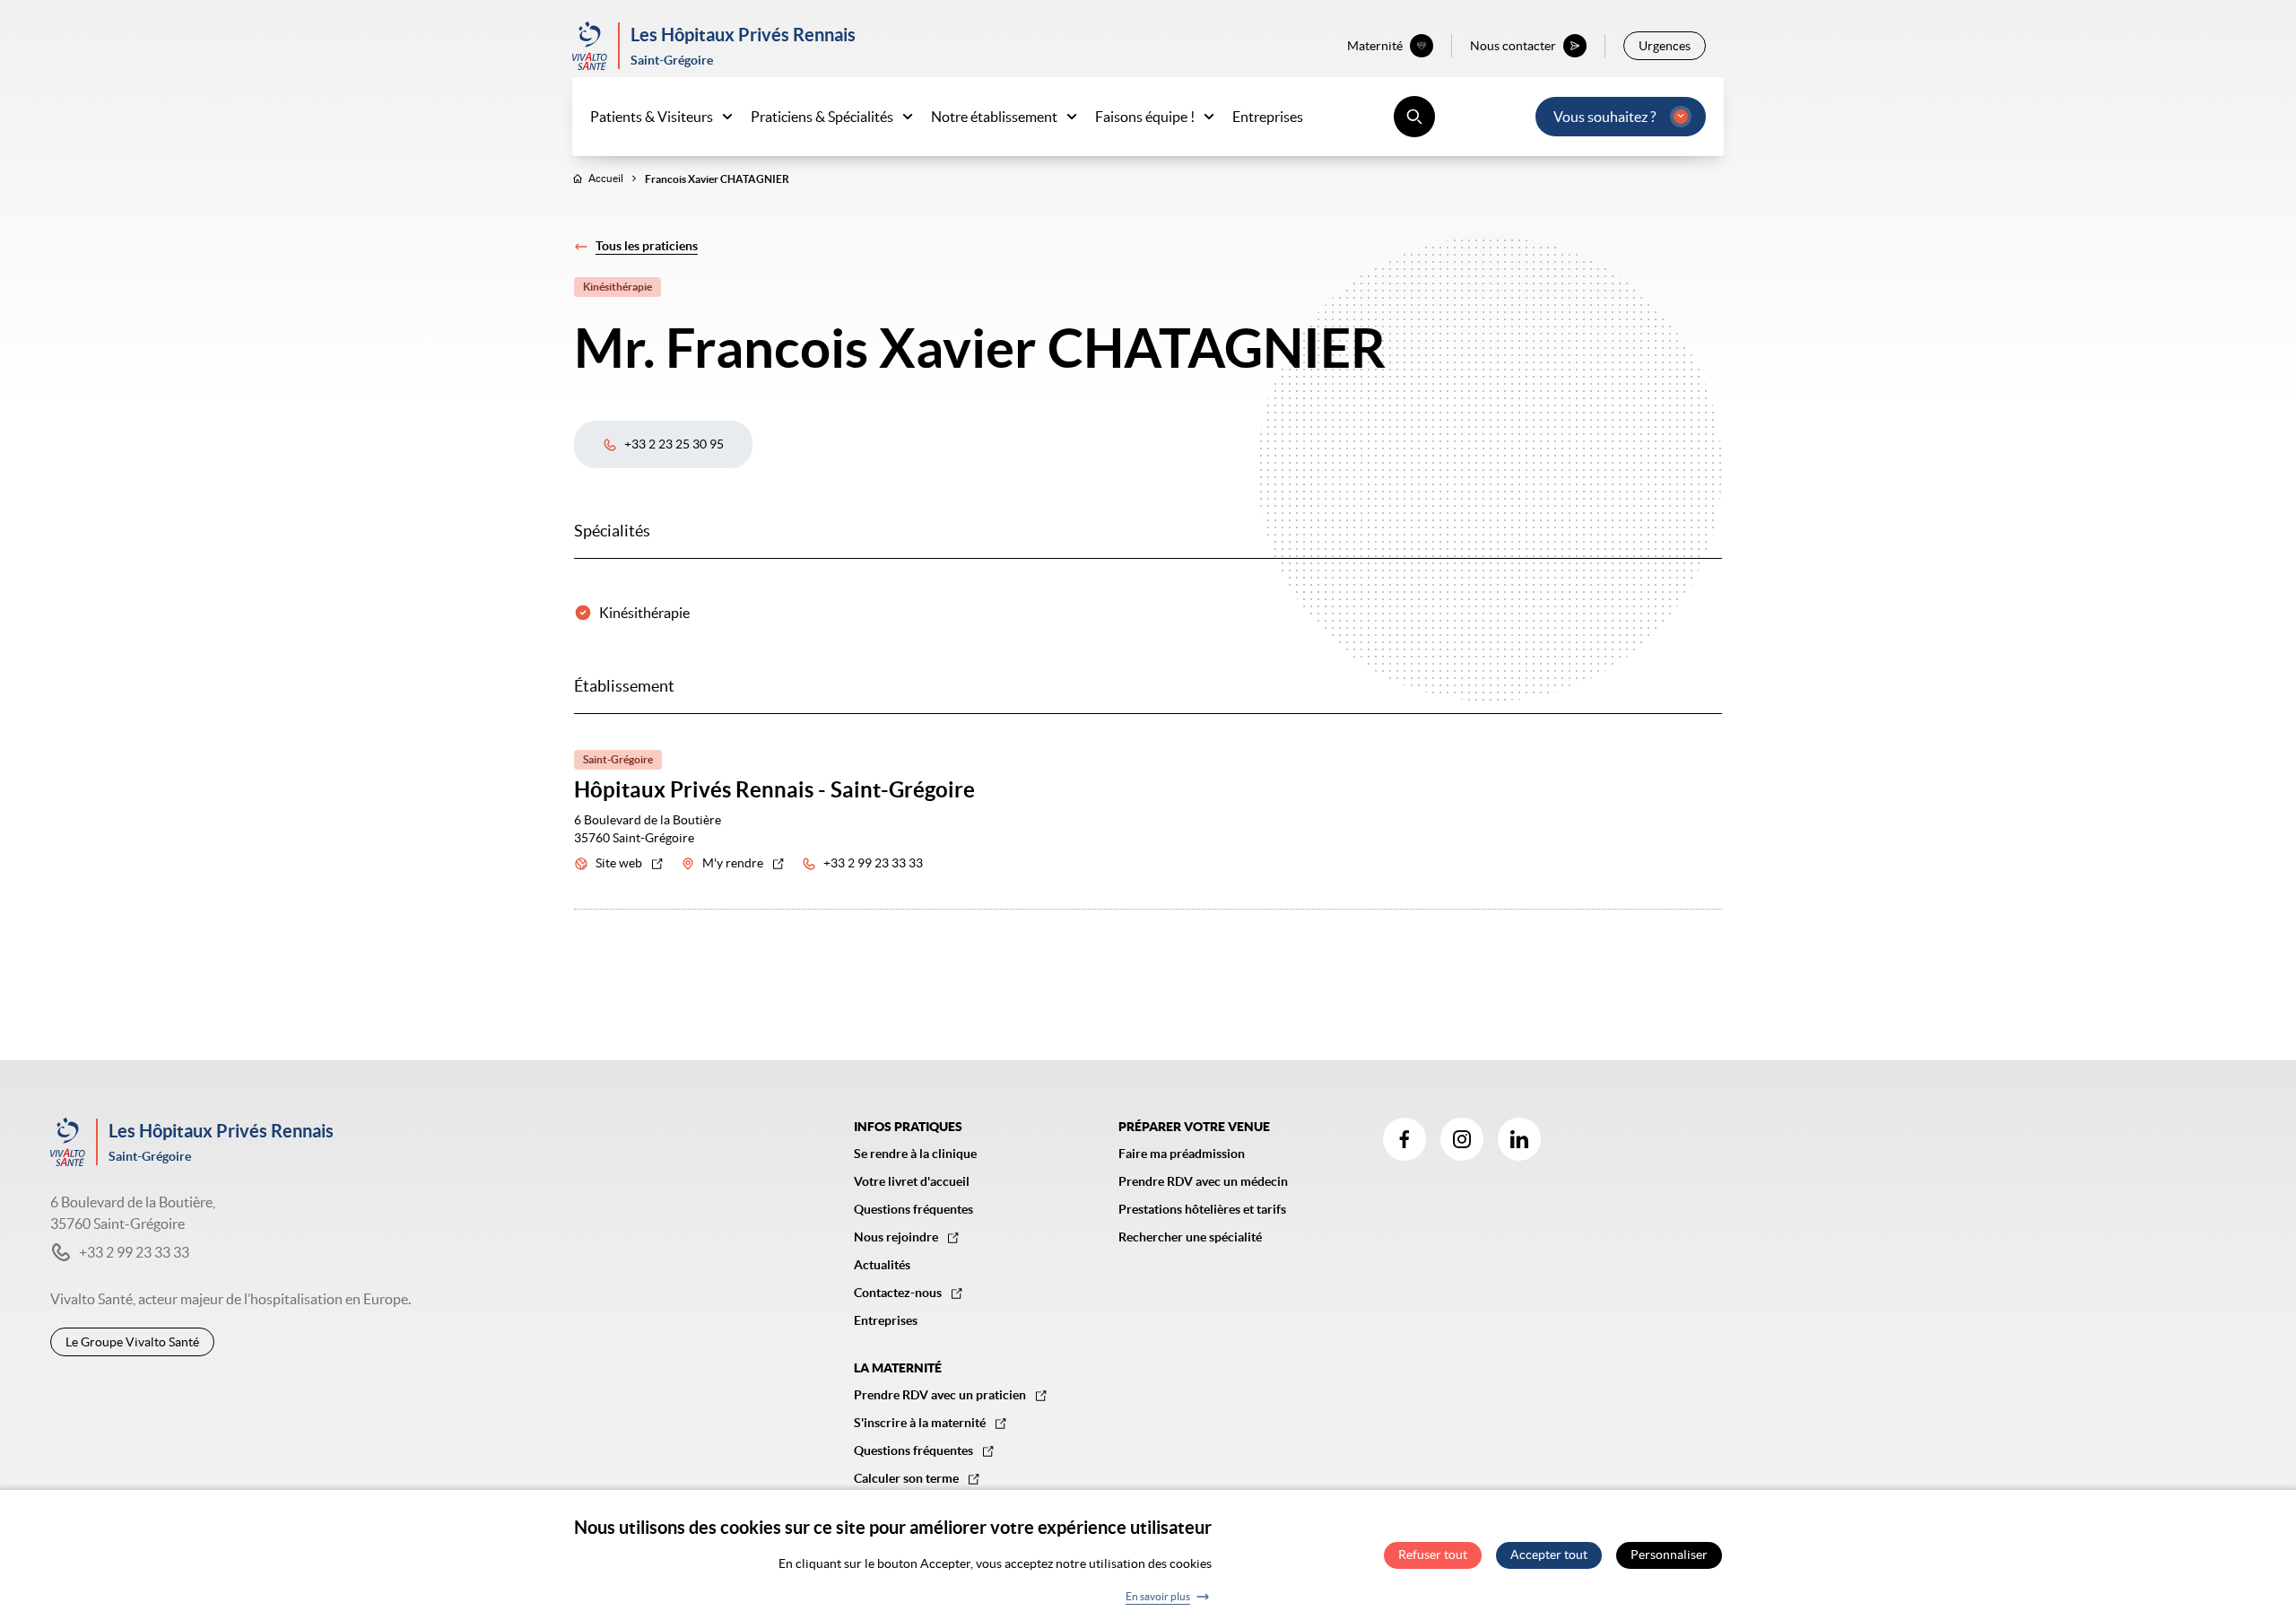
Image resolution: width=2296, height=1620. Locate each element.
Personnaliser (1669, 1555)
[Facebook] (1405, 1139)
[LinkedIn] (1519, 1139)
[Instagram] (1462, 1139)
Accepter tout (1549, 1555)
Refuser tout (1433, 1555)
